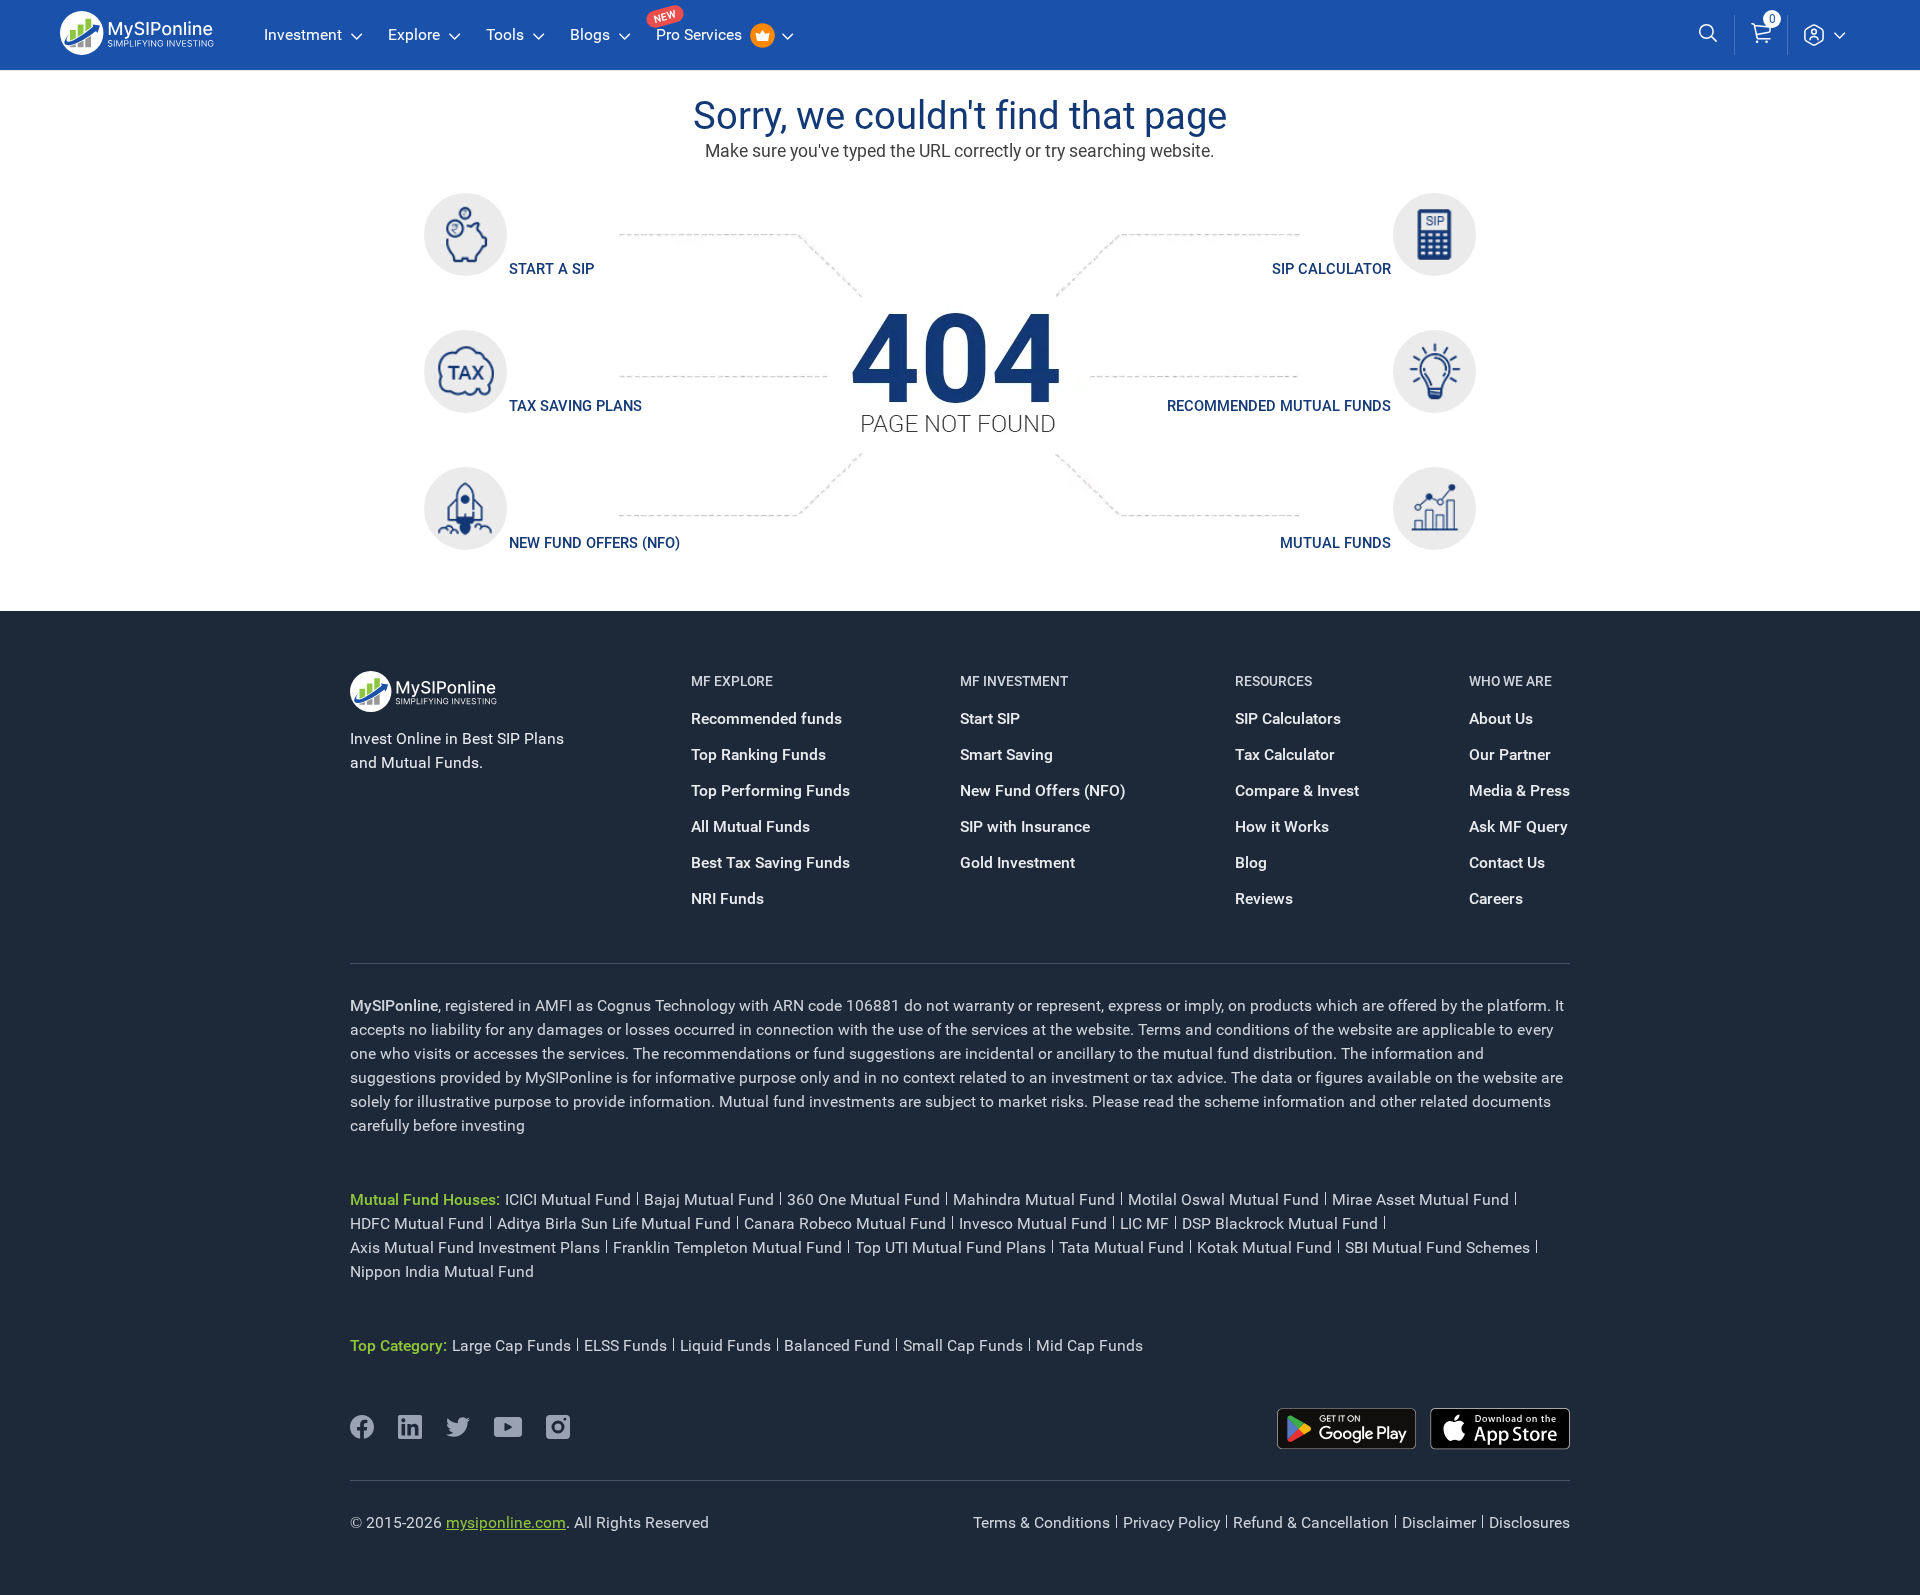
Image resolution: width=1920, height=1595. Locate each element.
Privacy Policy (1171, 1522)
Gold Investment (1017, 862)
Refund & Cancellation (1311, 1522)
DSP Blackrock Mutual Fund (1280, 1223)
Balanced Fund (837, 1345)
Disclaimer (1439, 1522)
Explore (416, 34)
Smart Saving (1006, 754)
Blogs (592, 34)
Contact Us (1507, 862)
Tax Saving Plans (575, 406)
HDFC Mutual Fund (417, 1223)
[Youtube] (508, 1431)
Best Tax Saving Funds (770, 862)
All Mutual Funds (750, 826)
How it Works (1282, 826)
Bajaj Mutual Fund (709, 1199)
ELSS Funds (625, 1345)
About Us (1501, 718)
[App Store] (1500, 1429)
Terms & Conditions (1041, 1522)
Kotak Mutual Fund (1264, 1247)
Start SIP (990, 718)
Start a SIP (551, 269)
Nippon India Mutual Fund (442, 1271)
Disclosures (1529, 1522)
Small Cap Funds (963, 1345)
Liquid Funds (725, 1345)
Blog (1251, 862)
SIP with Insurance (1025, 826)
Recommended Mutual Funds (1279, 406)
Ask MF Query (1518, 826)
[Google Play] (1347, 1429)
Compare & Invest (1297, 790)
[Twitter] (458, 1433)
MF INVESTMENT (1014, 681)
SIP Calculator (1331, 269)
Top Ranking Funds (758, 754)
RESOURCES (1273, 681)
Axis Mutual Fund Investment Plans (475, 1247)
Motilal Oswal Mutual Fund (1223, 1199)
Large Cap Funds (511, 1345)
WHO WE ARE (1510, 681)
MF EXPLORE (732, 681)
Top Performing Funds (770, 790)
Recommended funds (766, 718)
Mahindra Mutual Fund (1034, 1199)
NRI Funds (727, 898)
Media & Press (1519, 790)
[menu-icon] (1824, 35)
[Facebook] (362, 1433)
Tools (507, 34)
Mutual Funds (1335, 543)
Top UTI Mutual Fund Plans (950, 1247)
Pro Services (701, 34)
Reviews (1264, 898)
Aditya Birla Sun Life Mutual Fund (614, 1223)
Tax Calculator (1285, 754)
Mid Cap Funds (1089, 1345)
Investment (305, 34)
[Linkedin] (410, 1433)
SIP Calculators (1288, 718)
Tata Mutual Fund (1121, 1247)
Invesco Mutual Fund (1033, 1223)
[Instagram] (558, 1433)
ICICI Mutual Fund (568, 1199)
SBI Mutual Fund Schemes (1437, 1247)
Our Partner (1510, 754)
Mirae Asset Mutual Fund (1420, 1199)
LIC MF (1144, 1223)
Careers (1496, 898)
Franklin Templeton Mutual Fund (727, 1247)
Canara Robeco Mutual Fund (845, 1223)
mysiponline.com (506, 1522)
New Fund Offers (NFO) (594, 543)
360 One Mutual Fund (863, 1199)
